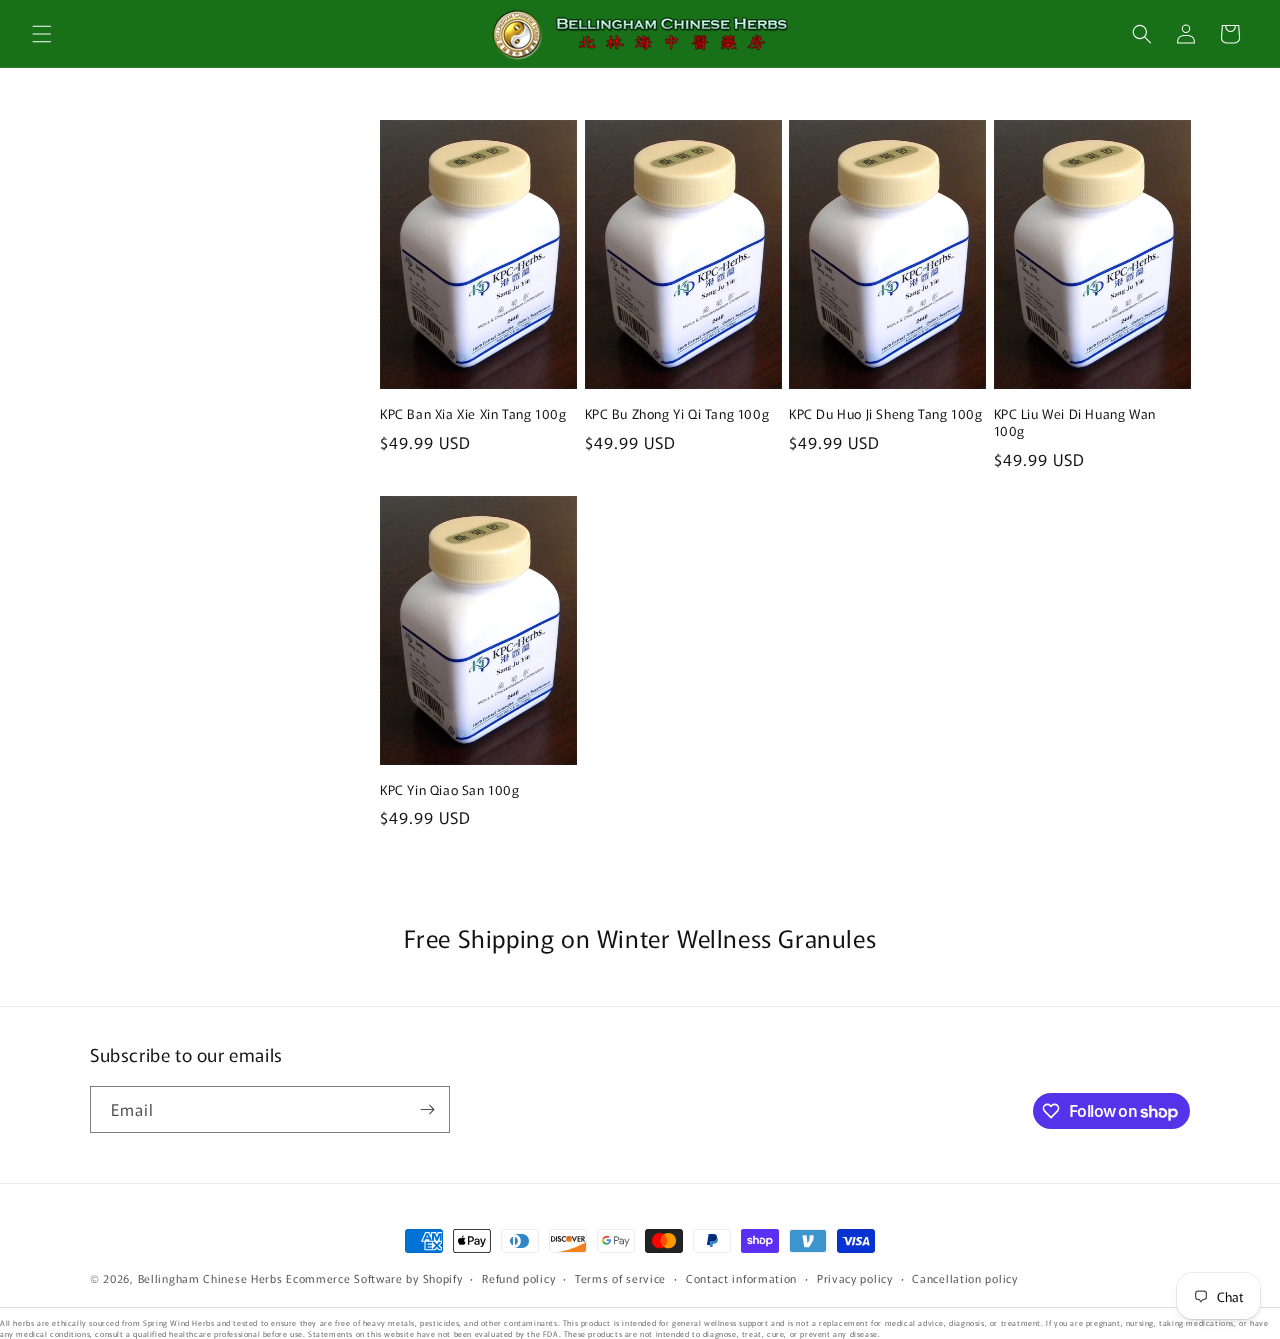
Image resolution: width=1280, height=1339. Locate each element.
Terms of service (620, 1278)
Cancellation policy (964, 1278)
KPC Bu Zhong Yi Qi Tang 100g (677, 414)
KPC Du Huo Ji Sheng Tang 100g (885, 414)
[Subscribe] (427, 1109)
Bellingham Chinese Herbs (210, 1278)
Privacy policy (855, 1278)
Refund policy (518, 1278)
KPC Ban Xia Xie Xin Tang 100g (473, 414)
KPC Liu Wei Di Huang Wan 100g (1075, 423)
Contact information (741, 1278)
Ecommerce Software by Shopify (374, 1278)
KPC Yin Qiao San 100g (450, 790)
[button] (42, 34)
